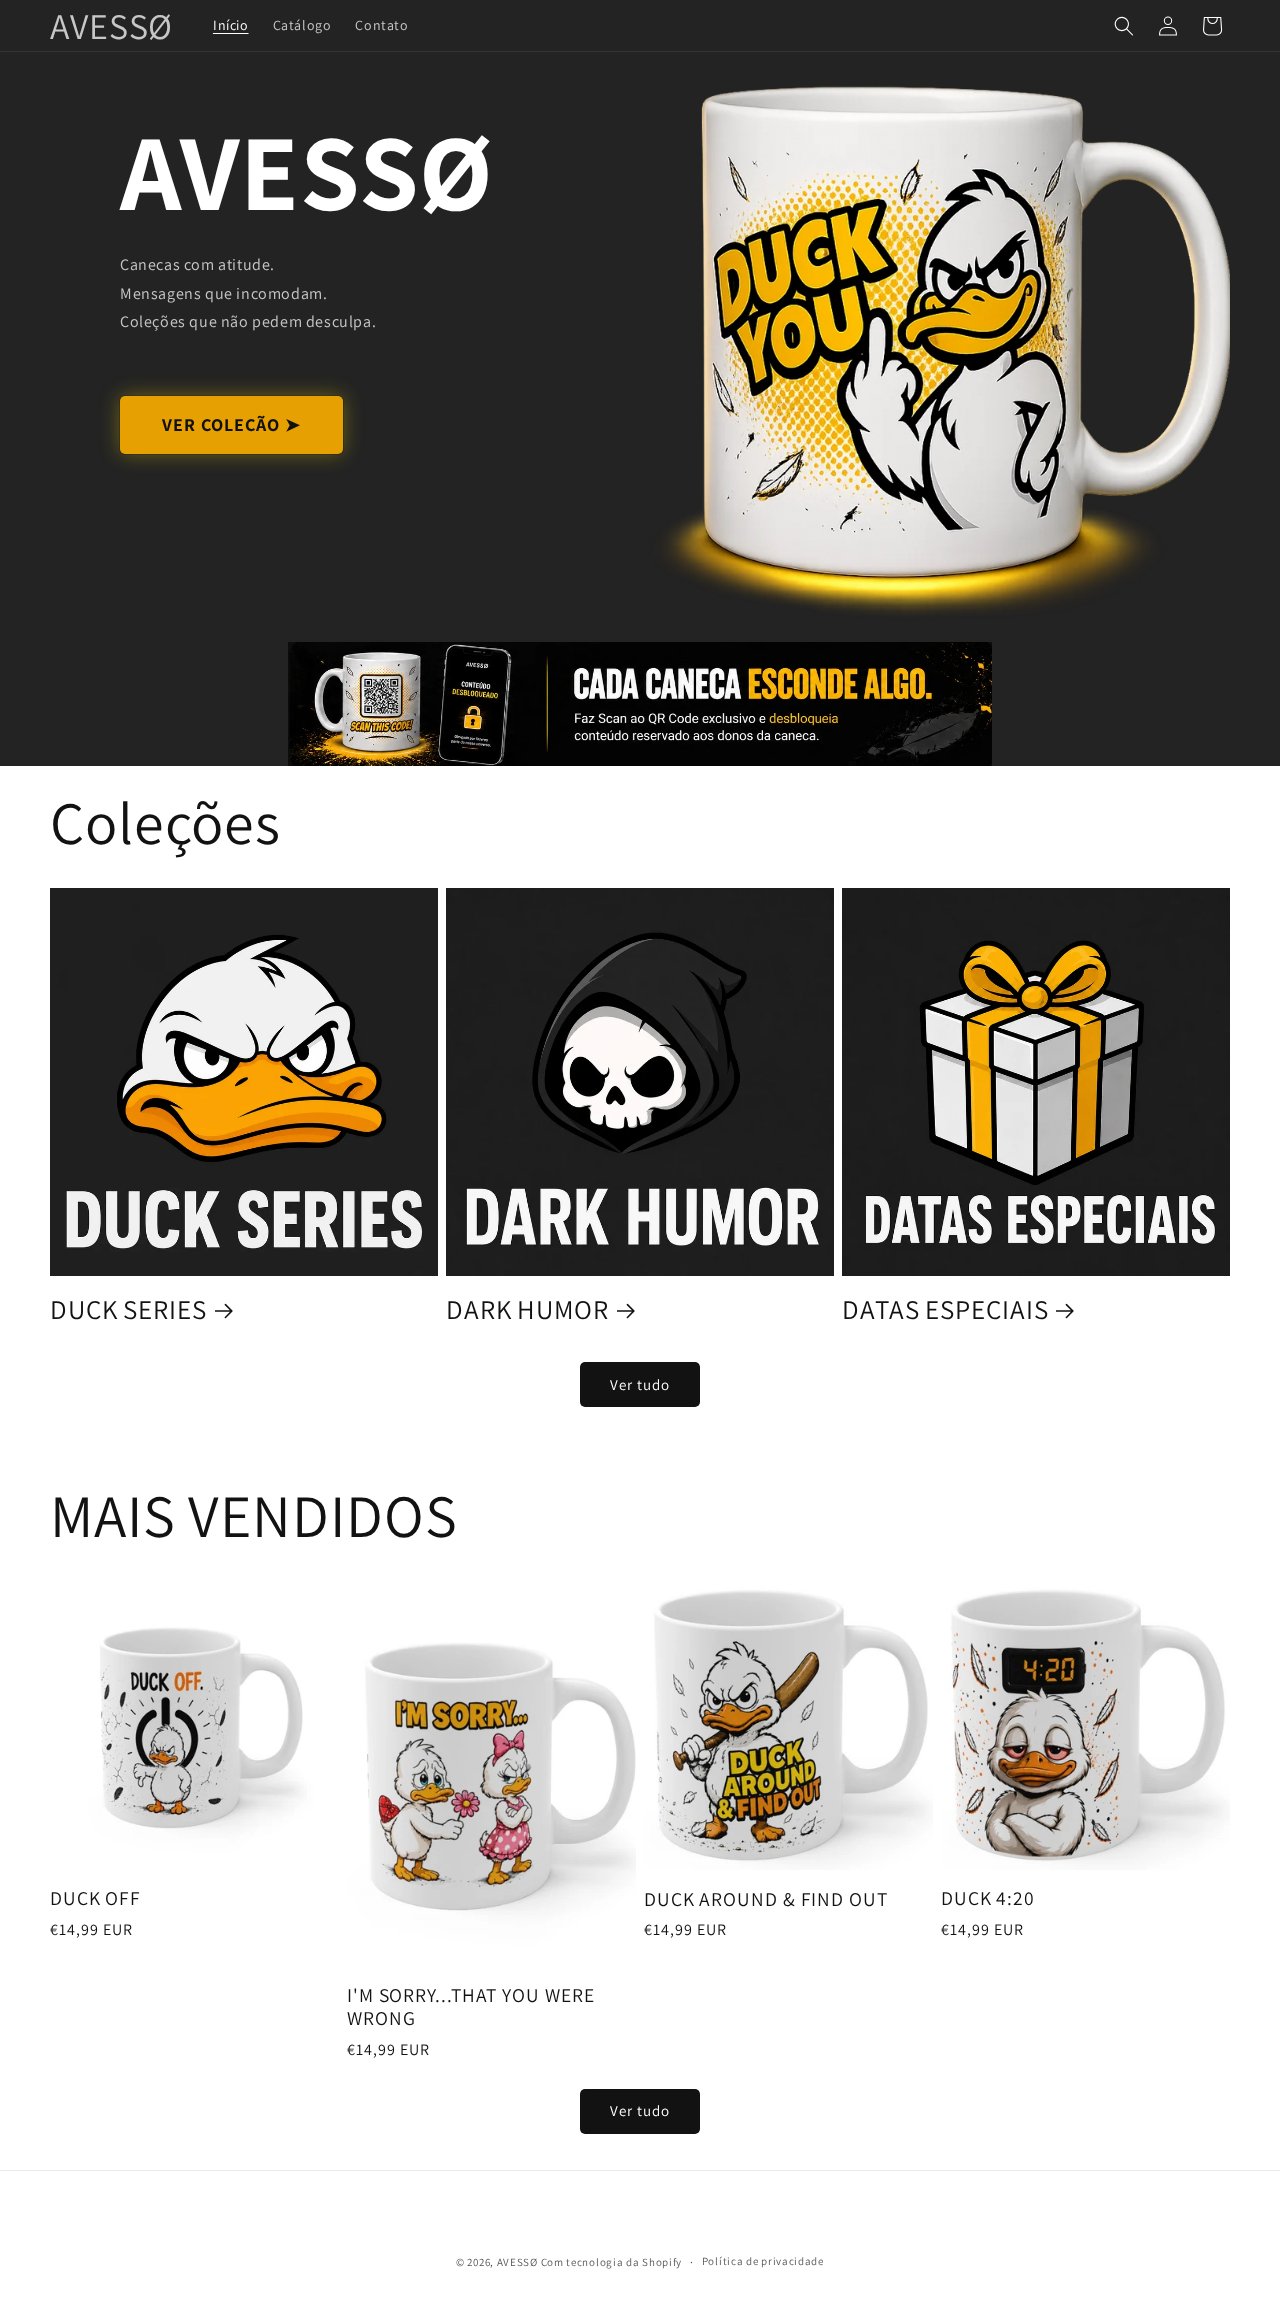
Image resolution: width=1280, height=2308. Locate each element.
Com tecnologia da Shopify (612, 2262)
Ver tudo (640, 1384)
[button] (1124, 26)
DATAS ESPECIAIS (945, 1309)
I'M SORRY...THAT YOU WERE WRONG (471, 2007)
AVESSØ (517, 2262)
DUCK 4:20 (988, 1898)
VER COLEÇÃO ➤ (231, 424)
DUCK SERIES (128, 1309)
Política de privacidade (763, 2261)
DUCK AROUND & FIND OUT (766, 1899)
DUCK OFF (95, 1898)
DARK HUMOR (527, 1309)
